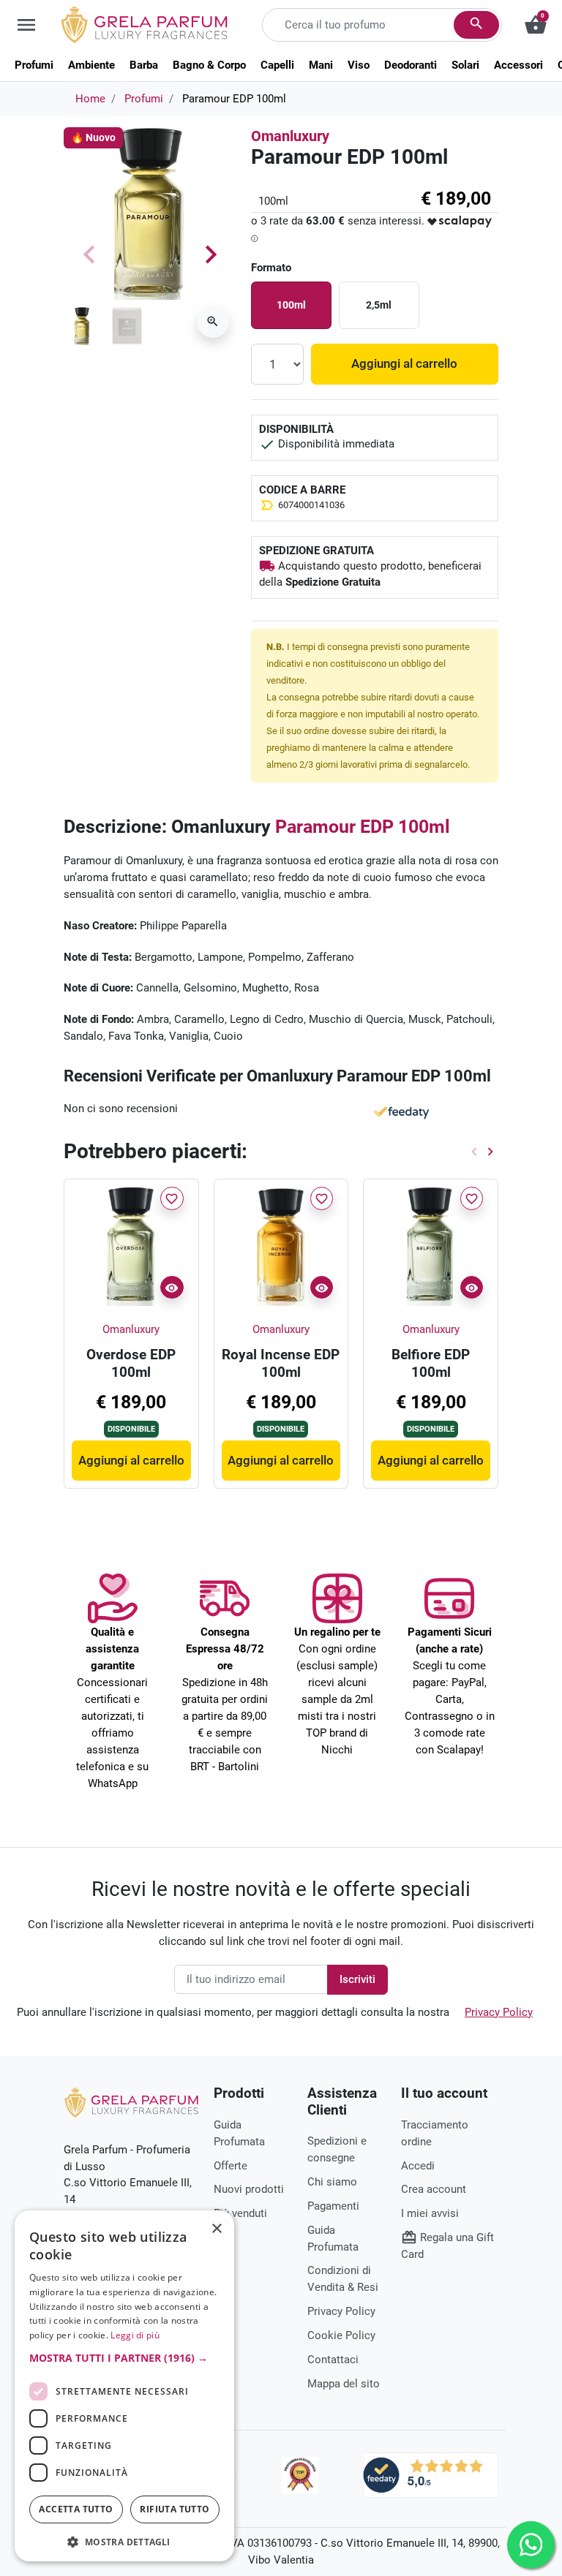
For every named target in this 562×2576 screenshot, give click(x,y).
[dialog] (124, 2386)
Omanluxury (290, 136)
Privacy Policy (499, 2012)
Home (90, 99)
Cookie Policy (341, 2335)
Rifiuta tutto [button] (175, 2509)
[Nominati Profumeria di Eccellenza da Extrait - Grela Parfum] (300, 2475)
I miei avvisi (430, 2213)
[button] (124, 2358)
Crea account (434, 2189)
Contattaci (333, 2360)
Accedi (418, 2166)
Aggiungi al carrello (404, 363)
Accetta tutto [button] (76, 2509)
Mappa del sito (344, 2384)
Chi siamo (332, 2182)
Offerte (231, 2166)
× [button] (217, 2230)
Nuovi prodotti (249, 2189)
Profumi (144, 99)
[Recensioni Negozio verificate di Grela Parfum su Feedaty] (431, 2474)
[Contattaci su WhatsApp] (531, 2545)
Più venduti (240, 2213)
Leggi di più (135, 2335)
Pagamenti (333, 2206)
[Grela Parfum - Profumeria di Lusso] (131, 2102)
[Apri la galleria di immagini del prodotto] (213, 322)
